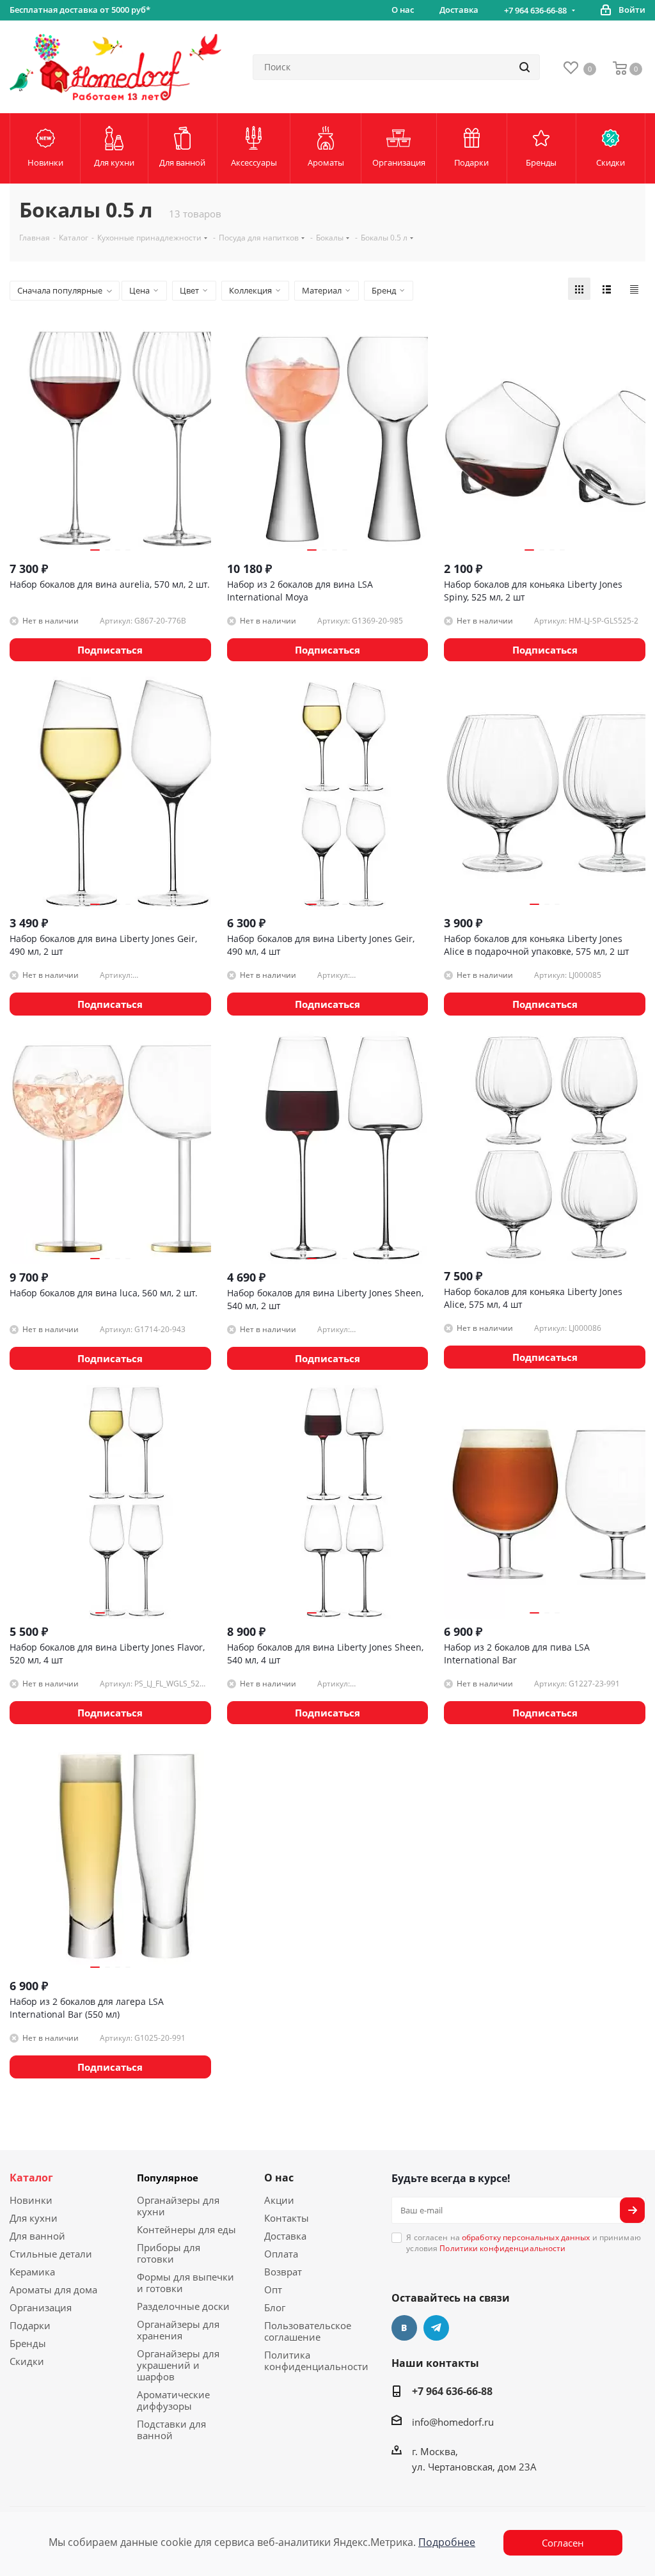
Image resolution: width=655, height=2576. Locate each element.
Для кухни (34, 2218)
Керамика (32, 2272)
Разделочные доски (183, 2306)
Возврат (283, 2272)
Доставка (285, 2236)
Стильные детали (51, 2254)
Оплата (281, 2254)
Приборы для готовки (169, 2253)
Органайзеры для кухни (178, 2206)
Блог (275, 2307)
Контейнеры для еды (186, 2229)
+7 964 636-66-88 (535, 10)
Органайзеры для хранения (178, 2330)
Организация (41, 2307)
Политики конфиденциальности (502, 2248)
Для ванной (37, 2236)
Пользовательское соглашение (308, 2331)
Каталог (31, 2178)
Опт (273, 2289)
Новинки (31, 2200)
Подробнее (447, 2542)
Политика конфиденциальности (316, 2360)
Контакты (287, 2218)
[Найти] (525, 67)
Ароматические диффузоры (173, 2400)
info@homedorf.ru (453, 2422)
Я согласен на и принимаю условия (524, 2243)
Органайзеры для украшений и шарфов (178, 2365)
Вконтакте (404, 2328)
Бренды (28, 2343)
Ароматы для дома (53, 2289)
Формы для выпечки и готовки (185, 2282)
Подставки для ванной (171, 2430)
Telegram (436, 2328)
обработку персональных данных (526, 2237)
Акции (279, 2200)
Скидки (27, 2361)
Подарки (30, 2325)
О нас (279, 2178)
